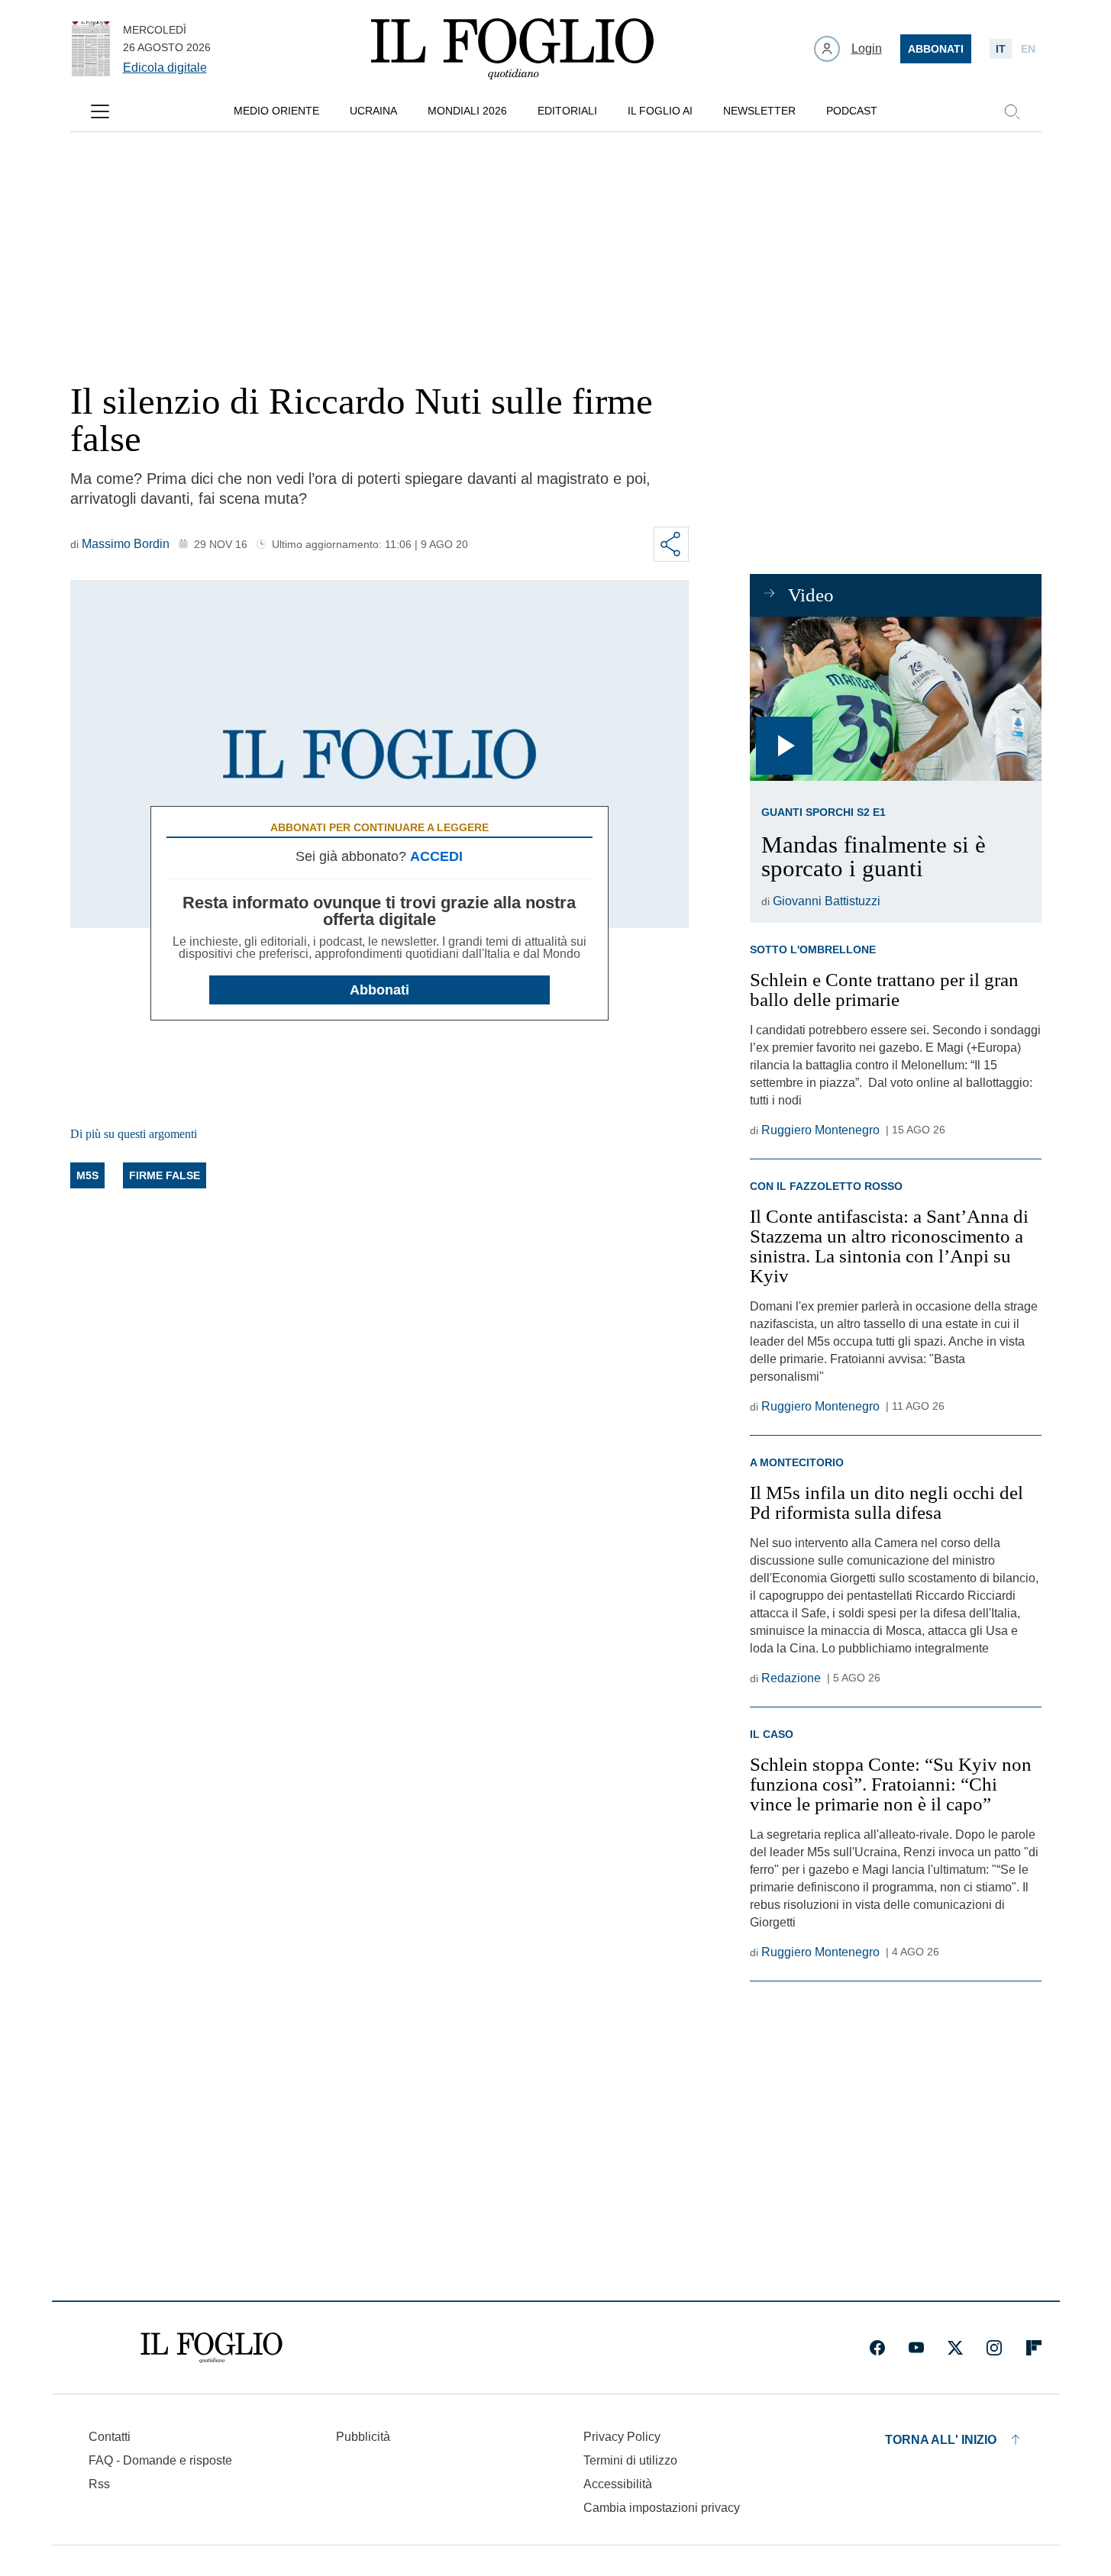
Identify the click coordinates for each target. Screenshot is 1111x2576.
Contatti (110, 2437)
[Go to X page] (955, 2348)
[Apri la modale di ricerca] (1012, 111)
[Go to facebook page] (877, 2348)
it (1001, 49)
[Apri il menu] (100, 111)
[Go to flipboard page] (1034, 2348)
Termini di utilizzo (630, 2460)
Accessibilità (618, 2484)
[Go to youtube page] (916, 2348)
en (1028, 49)
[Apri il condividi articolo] (671, 544)
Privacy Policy (622, 2437)
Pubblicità (363, 2437)
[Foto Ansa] (895, 699)
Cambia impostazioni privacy (662, 2508)
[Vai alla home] (512, 49)
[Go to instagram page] (994, 2348)
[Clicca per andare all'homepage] (212, 2348)
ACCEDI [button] (436, 856)
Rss (99, 2484)
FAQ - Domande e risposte (160, 2460)
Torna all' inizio (941, 2440)
